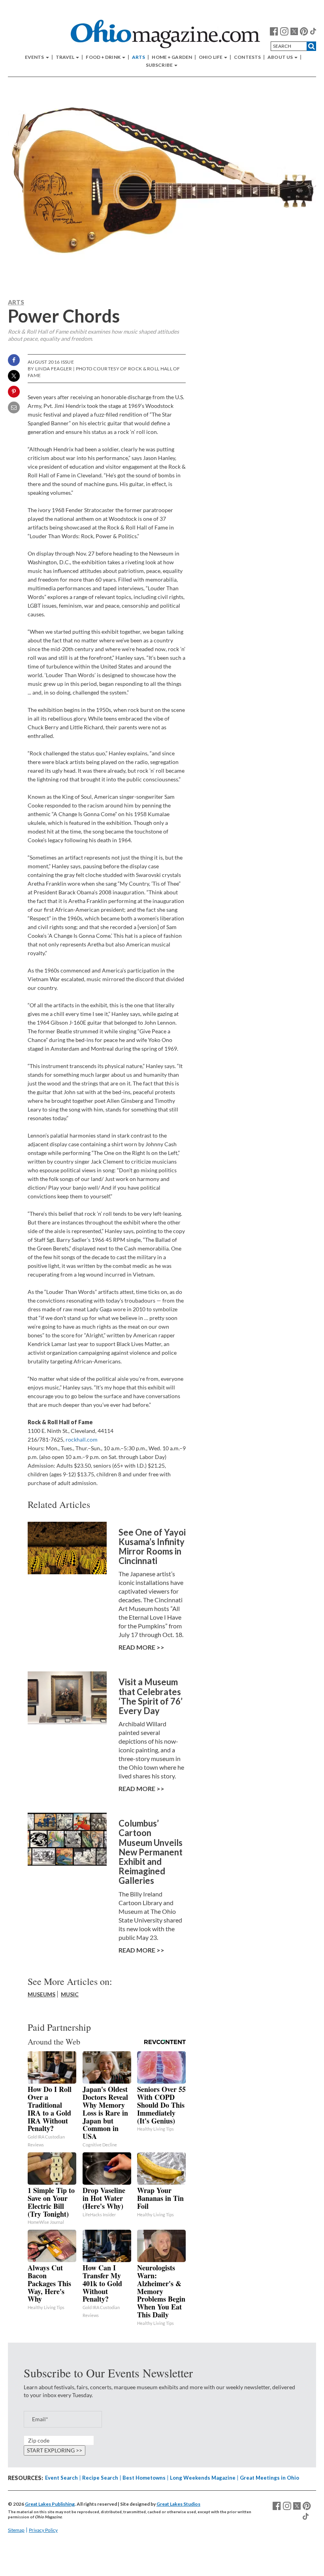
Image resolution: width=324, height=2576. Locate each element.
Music (70, 1994)
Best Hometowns (144, 2478)
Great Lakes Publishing (50, 2504)
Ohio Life (211, 57)
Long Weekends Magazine (203, 2478)
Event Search (61, 2478)
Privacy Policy (43, 2530)
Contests (247, 57)
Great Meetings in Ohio (269, 2478)
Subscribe (160, 65)
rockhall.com (82, 1439)
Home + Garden (172, 57)
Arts (138, 57)
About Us (281, 57)
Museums (41, 1994)
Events (35, 57)
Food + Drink (104, 57)
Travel (66, 57)
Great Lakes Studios (178, 2504)
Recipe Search (100, 2478)
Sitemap (16, 2530)
